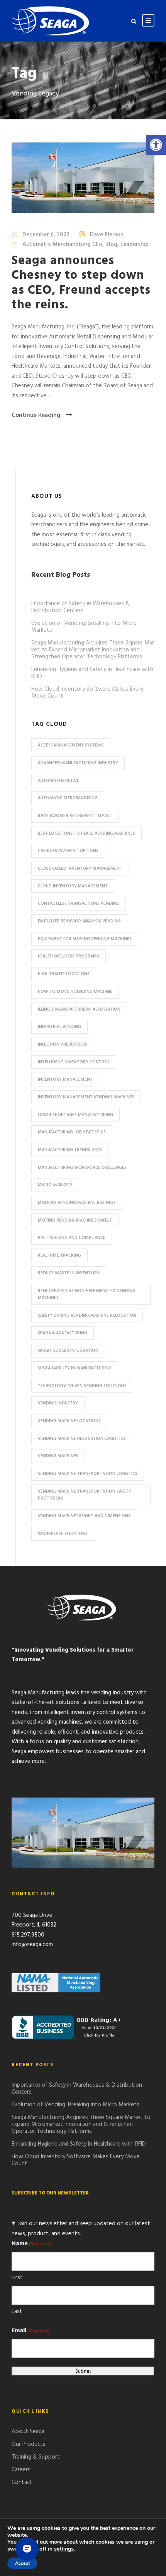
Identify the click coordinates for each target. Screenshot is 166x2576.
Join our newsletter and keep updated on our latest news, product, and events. (81, 2229)
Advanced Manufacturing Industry (78, 763)
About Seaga (28, 2432)
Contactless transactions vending (79, 904)
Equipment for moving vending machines (85, 939)
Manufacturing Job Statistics (72, 1132)
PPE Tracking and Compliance (72, 1238)
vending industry (58, 1403)
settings (64, 2549)
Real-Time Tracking (59, 1255)
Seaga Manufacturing (63, 1333)
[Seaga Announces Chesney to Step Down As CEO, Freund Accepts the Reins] (83, 178)
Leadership (135, 244)
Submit (83, 2371)
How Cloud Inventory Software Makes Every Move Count (87, 693)
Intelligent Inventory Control (74, 1062)
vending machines (58, 1456)
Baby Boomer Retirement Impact (75, 816)
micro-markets (55, 1185)
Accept (22, 2563)
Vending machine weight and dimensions (84, 1516)
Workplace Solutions (63, 1534)
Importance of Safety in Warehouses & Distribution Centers (80, 607)
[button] (156, 145)
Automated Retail (58, 781)
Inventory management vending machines (86, 1097)
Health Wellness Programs (69, 956)
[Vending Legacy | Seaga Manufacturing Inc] (50, 21)
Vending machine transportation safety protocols (85, 1495)
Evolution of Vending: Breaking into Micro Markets (84, 627)
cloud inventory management (73, 886)
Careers (21, 2470)
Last (17, 2312)
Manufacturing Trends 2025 (70, 1150)
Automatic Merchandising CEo (62, 244)
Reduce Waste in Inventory (69, 1273)
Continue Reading (36, 415)
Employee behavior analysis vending (79, 921)
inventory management (65, 1080)
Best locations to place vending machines (86, 834)
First (17, 2278)
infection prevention (62, 1044)
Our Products (29, 2444)
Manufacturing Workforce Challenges (82, 1168)
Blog (111, 244)
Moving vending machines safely (75, 1220)
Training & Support (36, 2457)
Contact (22, 2482)
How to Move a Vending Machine (75, 992)
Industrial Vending (59, 1027)
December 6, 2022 (46, 235)
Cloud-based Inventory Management (80, 869)
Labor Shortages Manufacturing (75, 1115)
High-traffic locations (64, 974)
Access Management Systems (71, 745)
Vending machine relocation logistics (82, 1439)
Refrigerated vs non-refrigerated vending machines (87, 1295)
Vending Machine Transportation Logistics (88, 1474)
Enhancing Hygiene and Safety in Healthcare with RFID (92, 673)
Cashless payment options (68, 851)
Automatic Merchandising (68, 798)
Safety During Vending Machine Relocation (87, 1316)
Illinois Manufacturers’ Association (79, 1009)
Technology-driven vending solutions (82, 1386)
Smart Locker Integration (68, 1351)
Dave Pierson (107, 235)
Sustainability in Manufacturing (75, 1368)
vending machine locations (69, 1421)
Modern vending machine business (77, 1203)
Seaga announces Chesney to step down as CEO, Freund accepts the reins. (81, 283)
